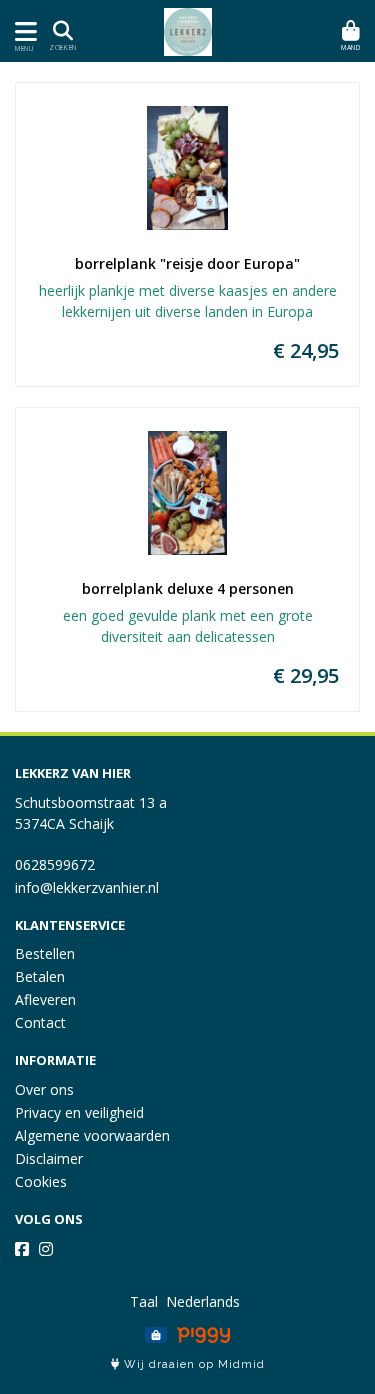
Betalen (40, 976)
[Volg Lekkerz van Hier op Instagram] (46, 1249)
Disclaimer (49, 1158)
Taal (144, 1301)
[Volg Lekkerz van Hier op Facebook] (22, 1249)
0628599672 (55, 864)
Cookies (41, 1181)
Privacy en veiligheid (79, 1112)
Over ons (44, 1089)
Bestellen (45, 953)
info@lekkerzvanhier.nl (87, 887)
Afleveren (45, 999)
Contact (40, 1022)
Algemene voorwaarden (92, 1135)
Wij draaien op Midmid (192, 1364)
